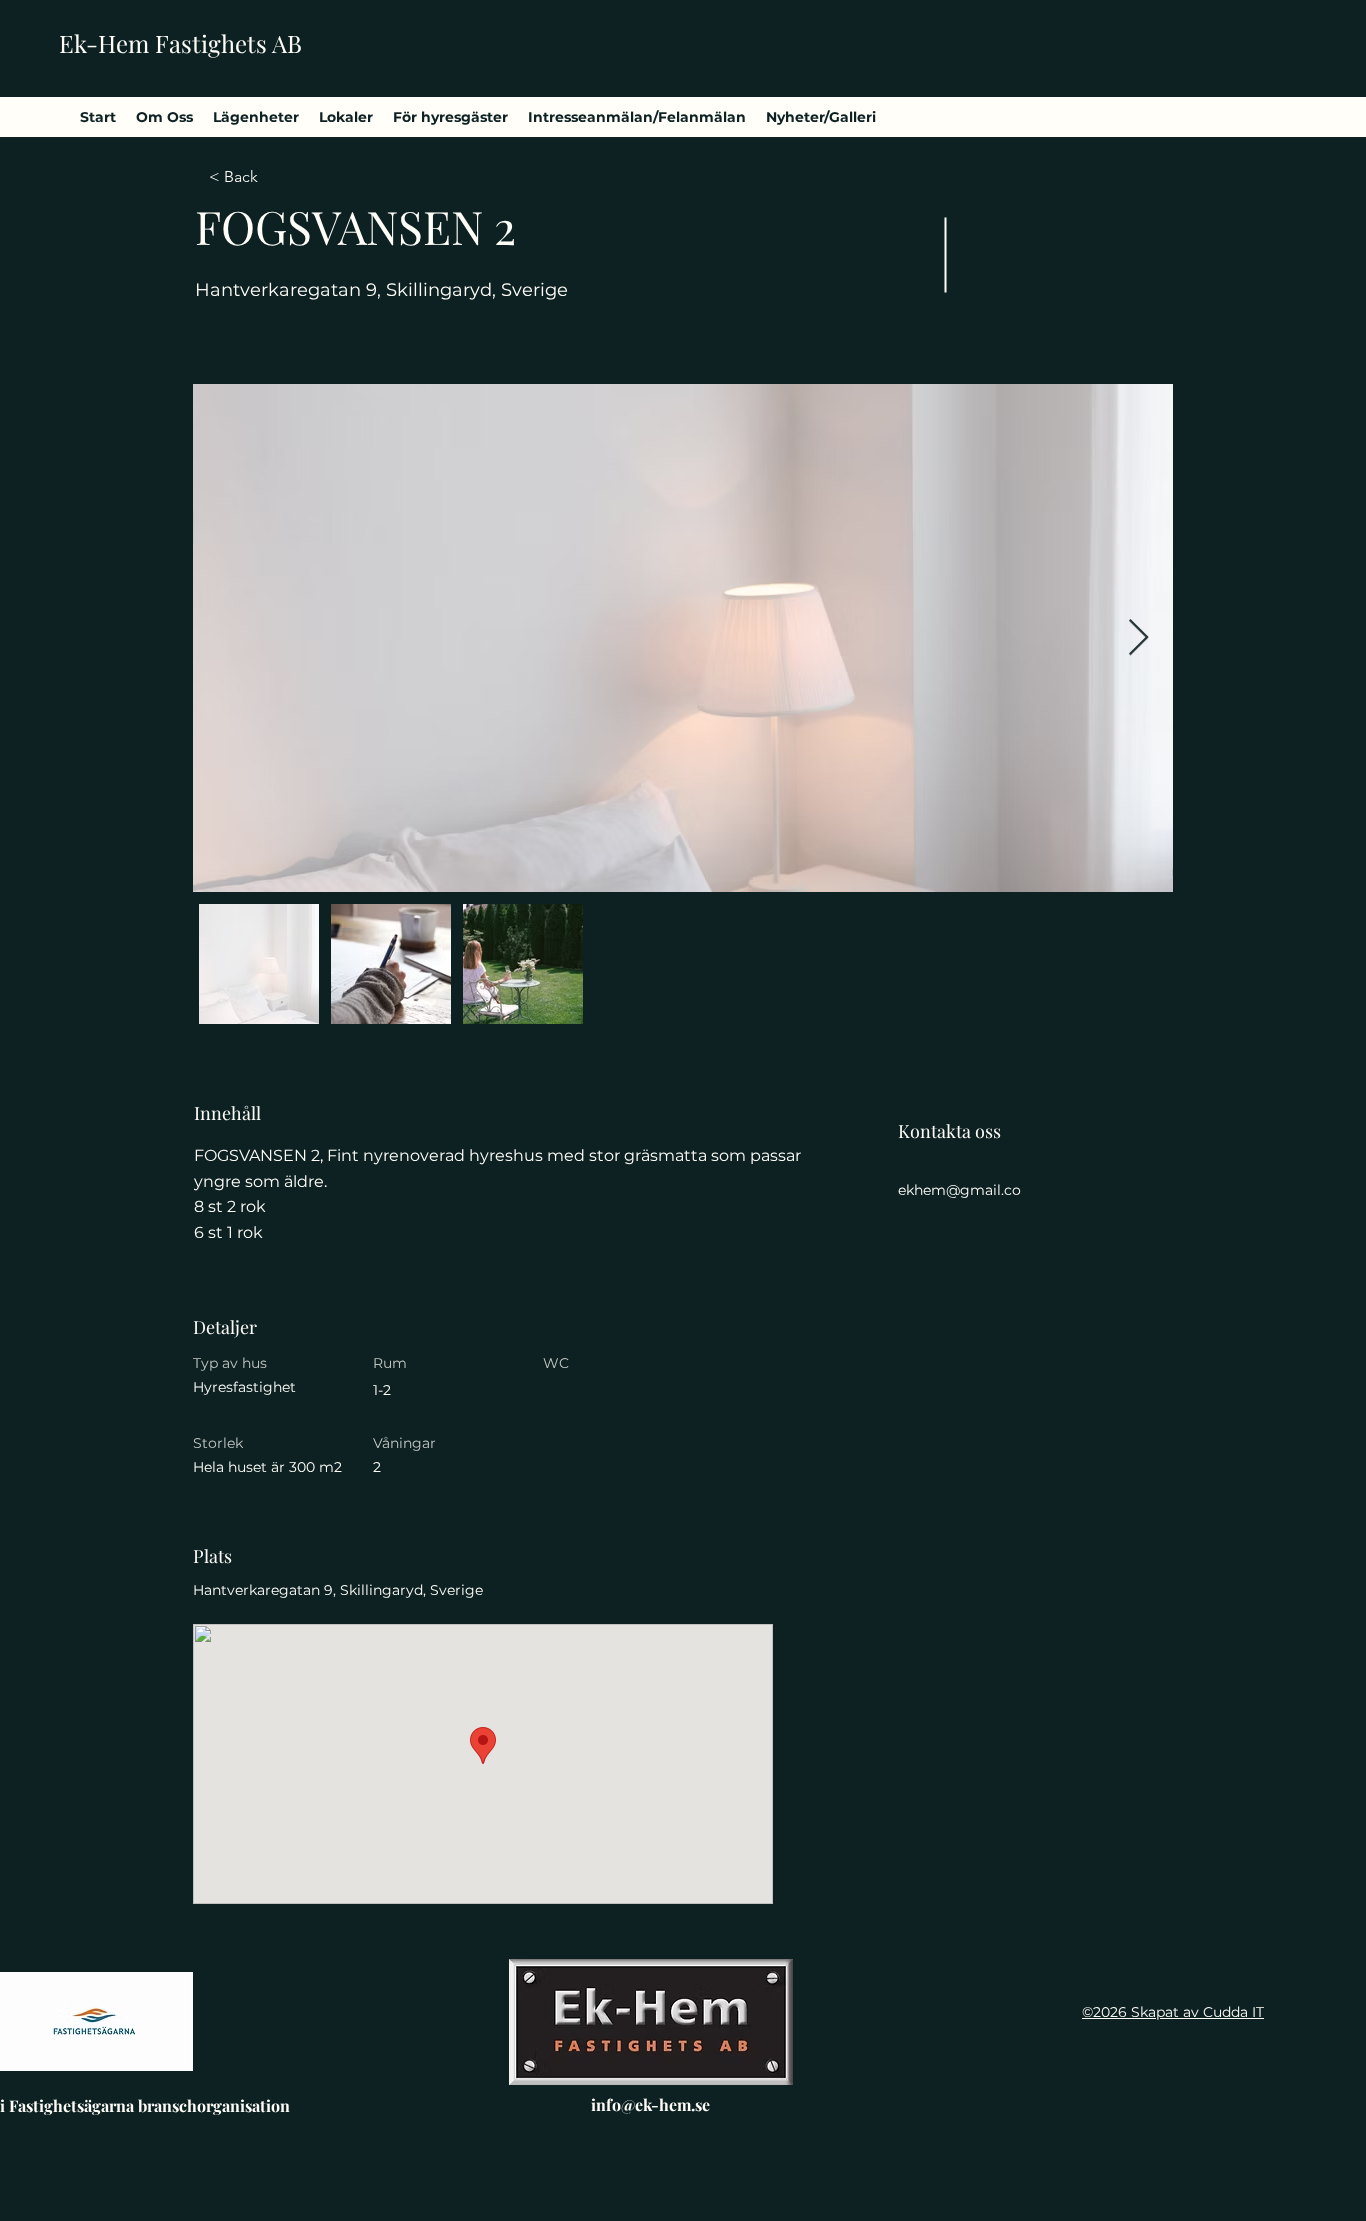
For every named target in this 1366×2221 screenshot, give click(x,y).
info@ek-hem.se (650, 2104)
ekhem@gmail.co (959, 1190)
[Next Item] (1138, 638)
